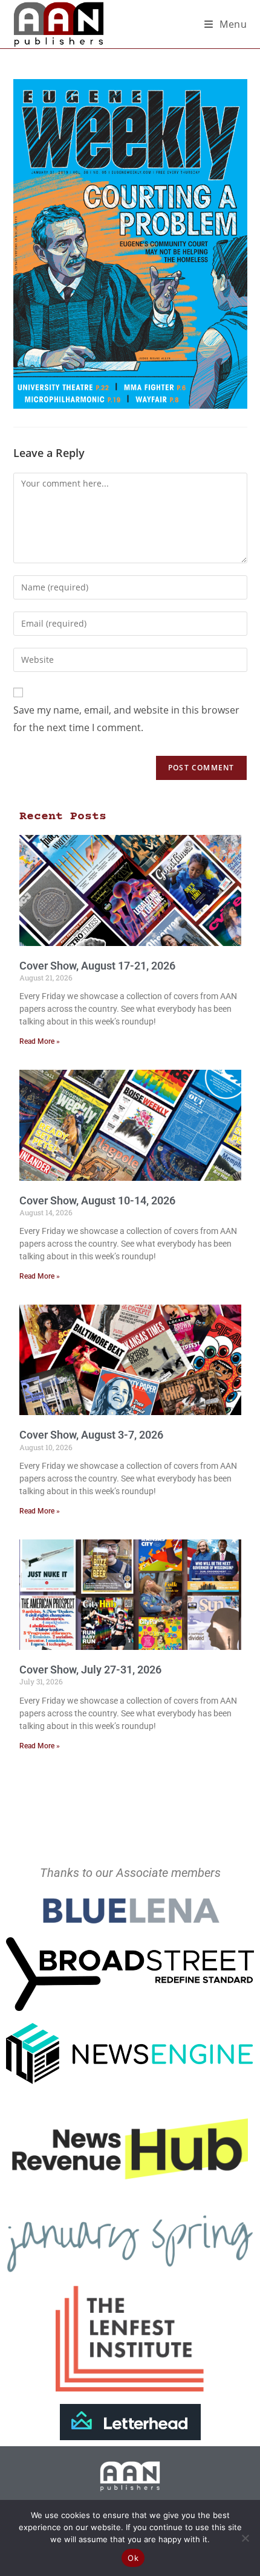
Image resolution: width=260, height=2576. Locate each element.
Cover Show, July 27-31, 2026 (90, 1670)
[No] (245, 2538)
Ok (133, 2558)
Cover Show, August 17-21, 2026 (97, 966)
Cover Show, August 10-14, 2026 (97, 1200)
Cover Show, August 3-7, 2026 (91, 1435)
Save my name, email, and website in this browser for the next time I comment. (126, 719)
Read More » (40, 1041)
